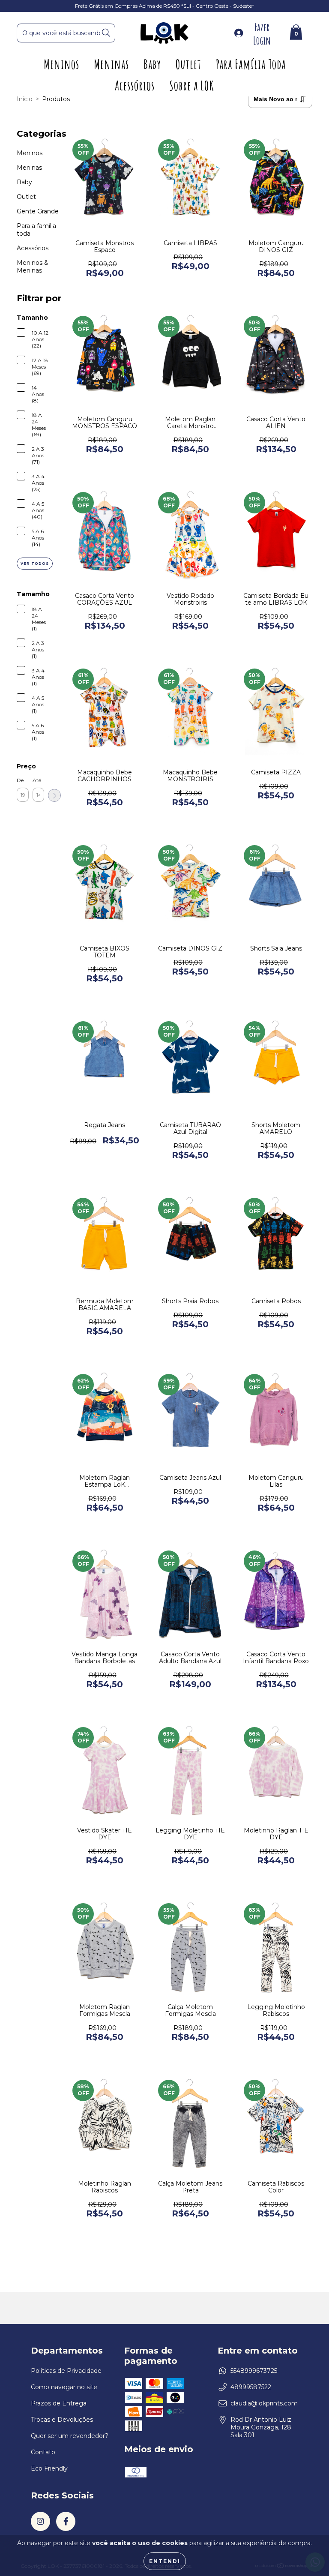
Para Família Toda (251, 64)
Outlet (188, 64)
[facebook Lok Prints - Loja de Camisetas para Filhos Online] (66, 2521)
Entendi (165, 2561)
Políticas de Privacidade (66, 2371)
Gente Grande (38, 211)
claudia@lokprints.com (264, 2403)
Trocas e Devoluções (62, 2420)
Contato (43, 2452)
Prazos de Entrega (59, 2403)
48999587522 (251, 2387)
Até (37, 780)
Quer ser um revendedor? (70, 2436)
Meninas (111, 64)
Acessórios (135, 85)
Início (25, 99)
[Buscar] (106, 33)
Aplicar (54, 795)
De (20, 780)
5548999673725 (254, 2371)
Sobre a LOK (192, 85)
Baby (152, 64)
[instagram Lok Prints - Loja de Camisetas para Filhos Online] (40, 2521)
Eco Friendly (49, 2468)
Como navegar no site (64, 2387)
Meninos (61, 64)
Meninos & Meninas (33, 267)
